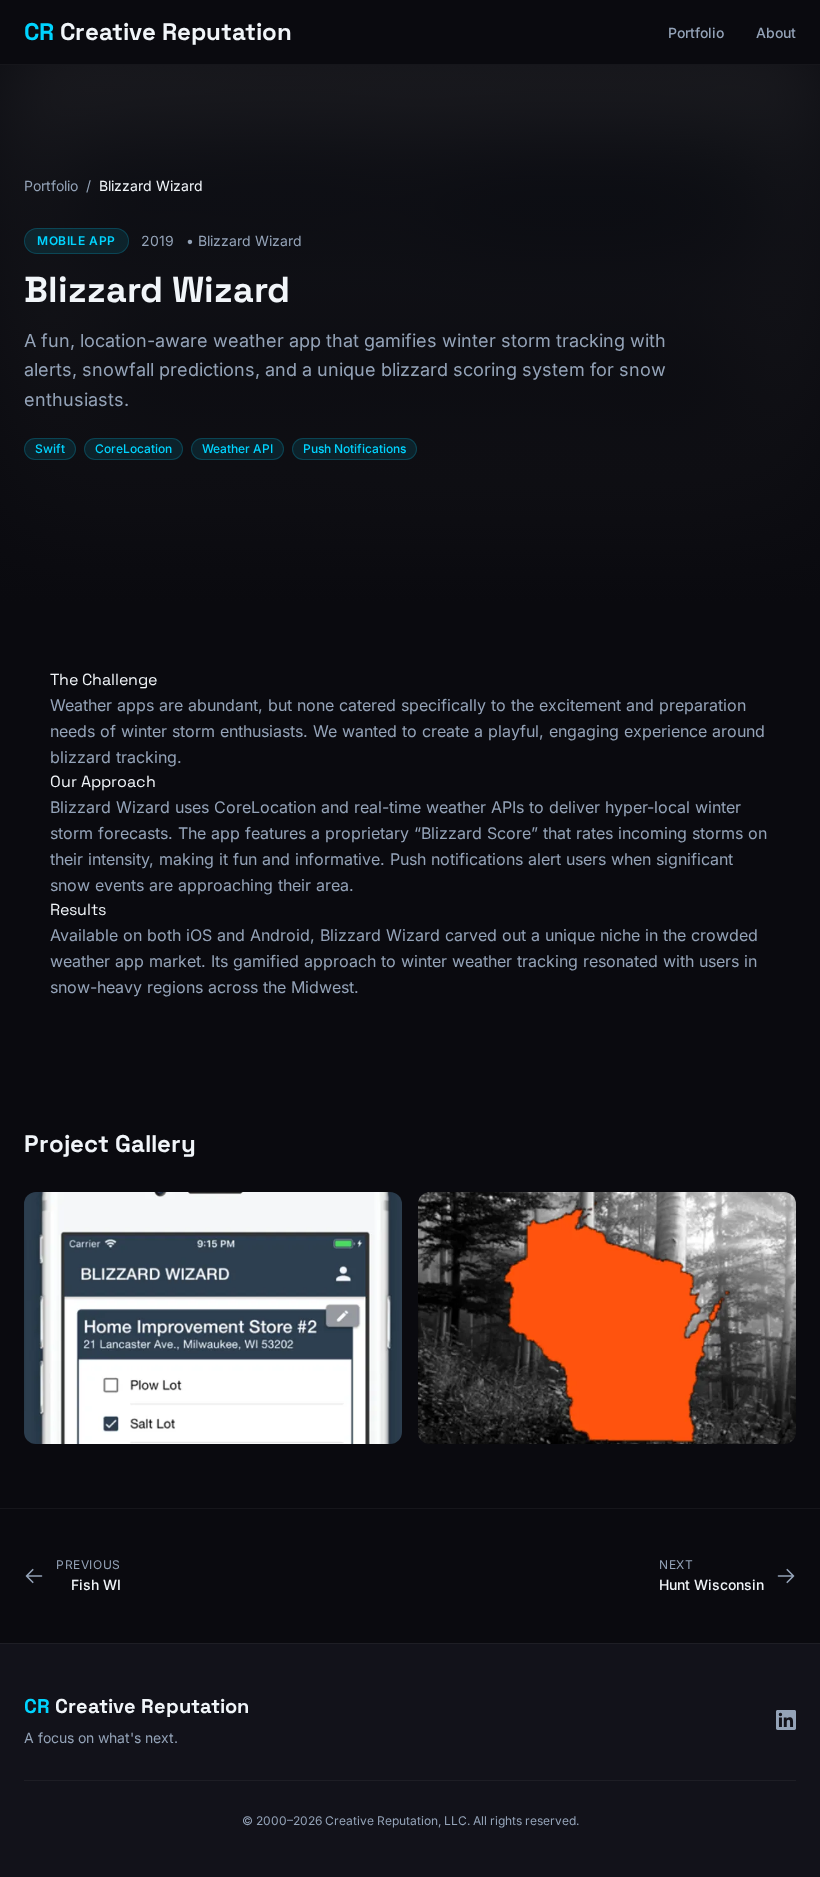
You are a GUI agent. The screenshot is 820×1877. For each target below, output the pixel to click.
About (776, 32)
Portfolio (696, 32)
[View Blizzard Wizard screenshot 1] (213, 1318)
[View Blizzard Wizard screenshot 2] (607, 1318)
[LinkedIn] (786, 1720)
